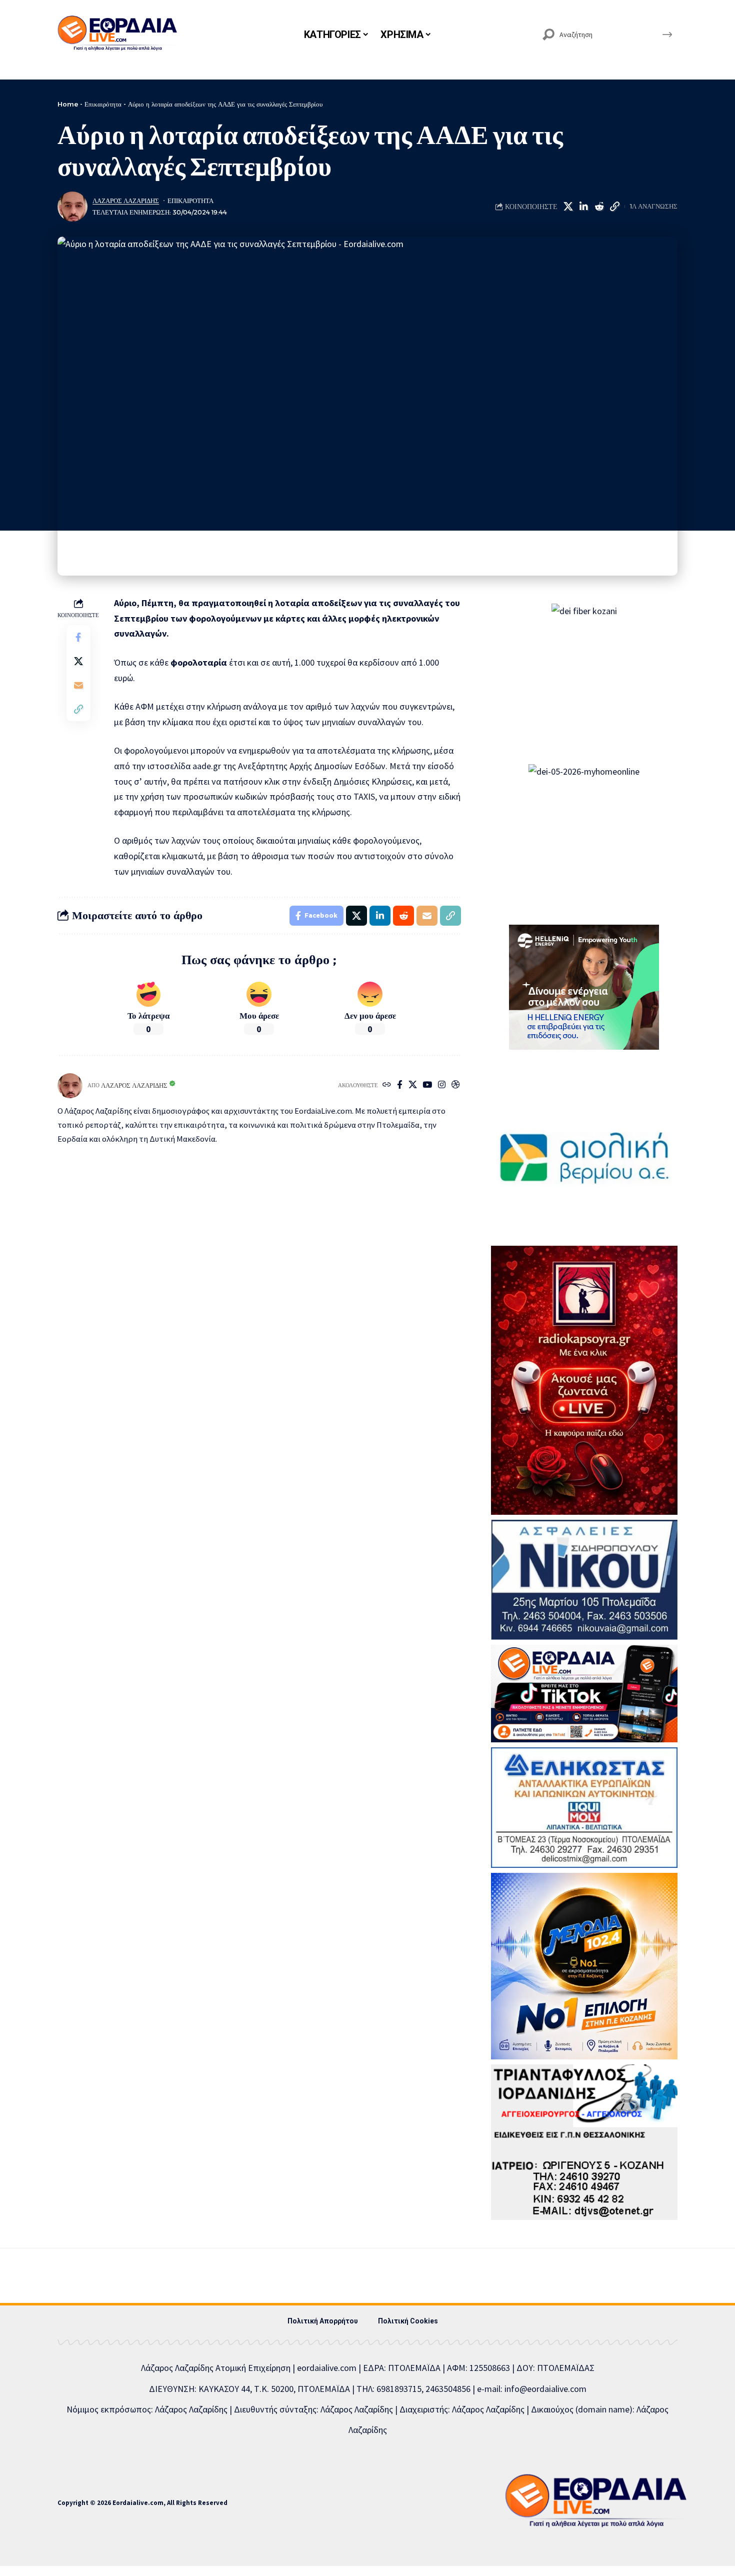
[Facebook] (400, 1085)
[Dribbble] (456, 1085)
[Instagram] (442, 1085)
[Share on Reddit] (599, 207)
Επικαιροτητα (190, 201)
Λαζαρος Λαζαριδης (126, 201)
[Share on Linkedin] (583, 207)
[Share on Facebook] (78, 638)
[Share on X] (568, 207)
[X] (413, 1085)
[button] (614, 207)
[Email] (78, 686)
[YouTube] (427, 1085)
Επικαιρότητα (103, 104)
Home (68, 104)
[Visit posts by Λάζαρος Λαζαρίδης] (72, 207)
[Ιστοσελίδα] (387, 1085)
